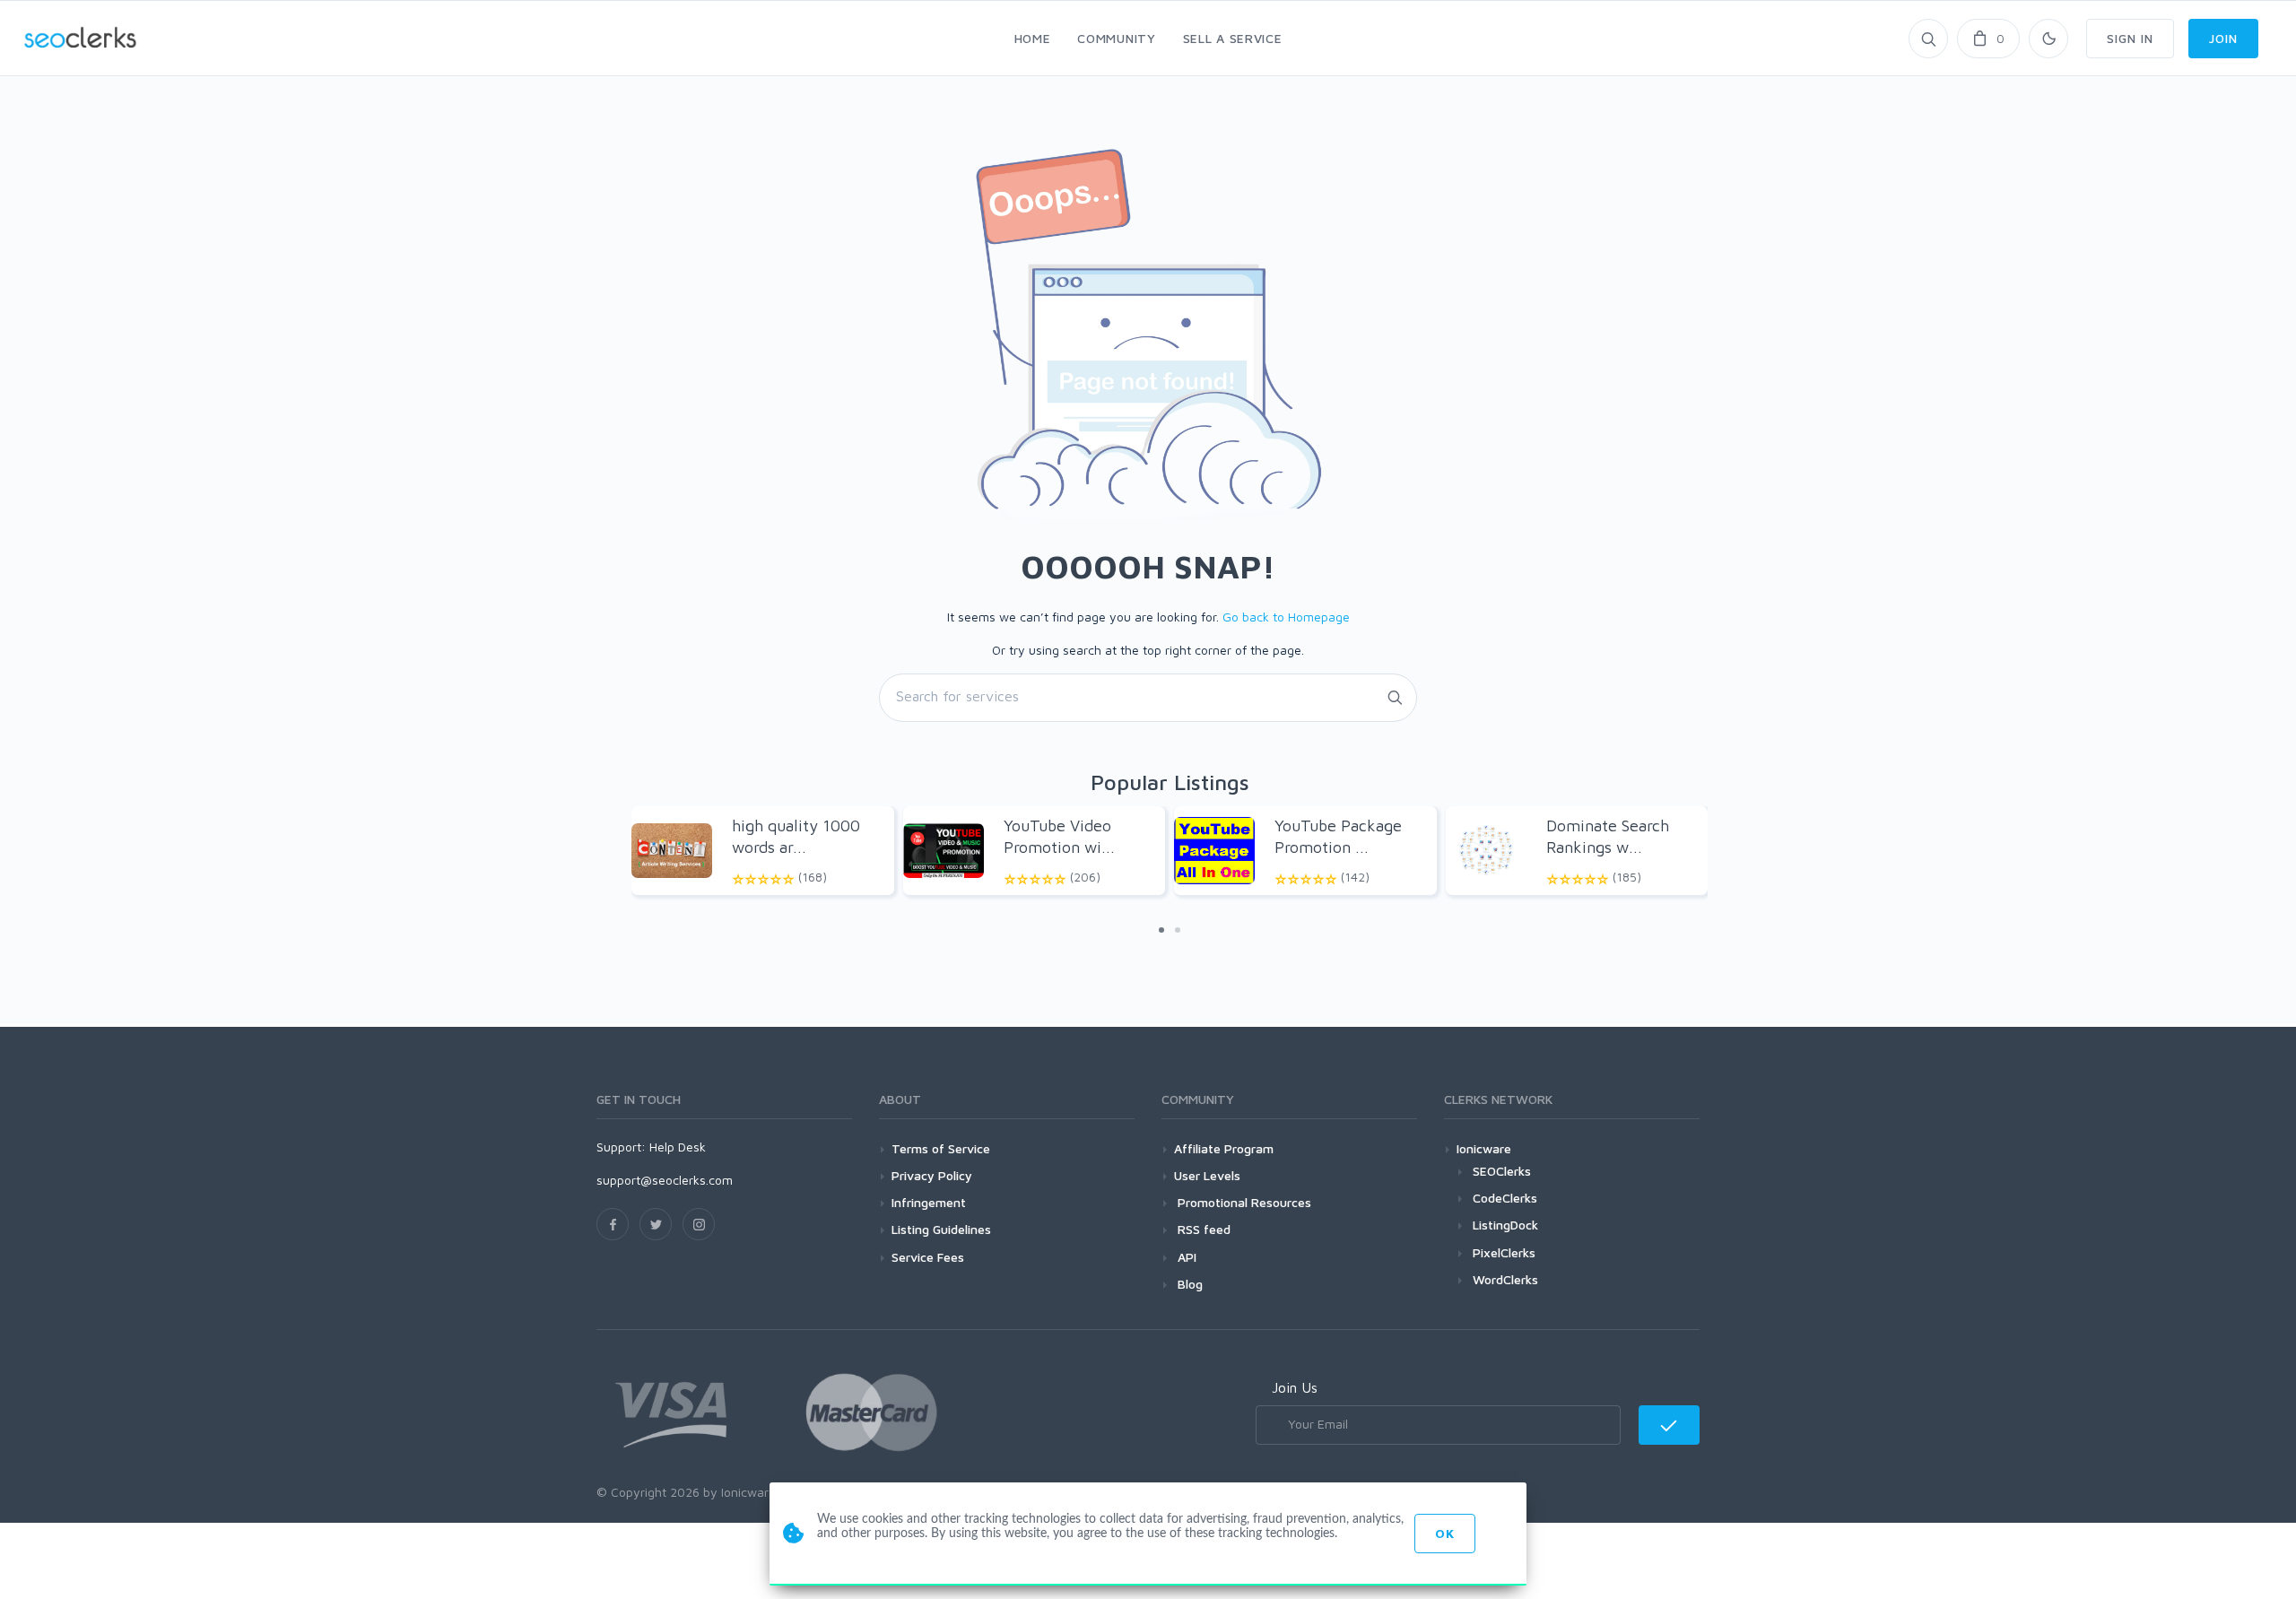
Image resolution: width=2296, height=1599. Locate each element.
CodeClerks (1505, 1198)
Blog (1188, 1284)
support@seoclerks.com (665, 1180)
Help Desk (678, 1147)
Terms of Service (941, 1148)
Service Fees (928, 1257)
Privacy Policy (932, 1175)
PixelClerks (1504, 1252)
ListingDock (1505, 1225)
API (1185, 1257)
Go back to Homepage (1286, 617)
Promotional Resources (1243, 1202)
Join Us (1295, 1387)
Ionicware (1484, 1148)
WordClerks (1505, 1279)
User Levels (1207, 1175)
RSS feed (1202, 1229)
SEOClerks (1502, 1171)
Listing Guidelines (941, 1229)
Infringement (929, 1202)
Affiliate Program (1224, 1148)
